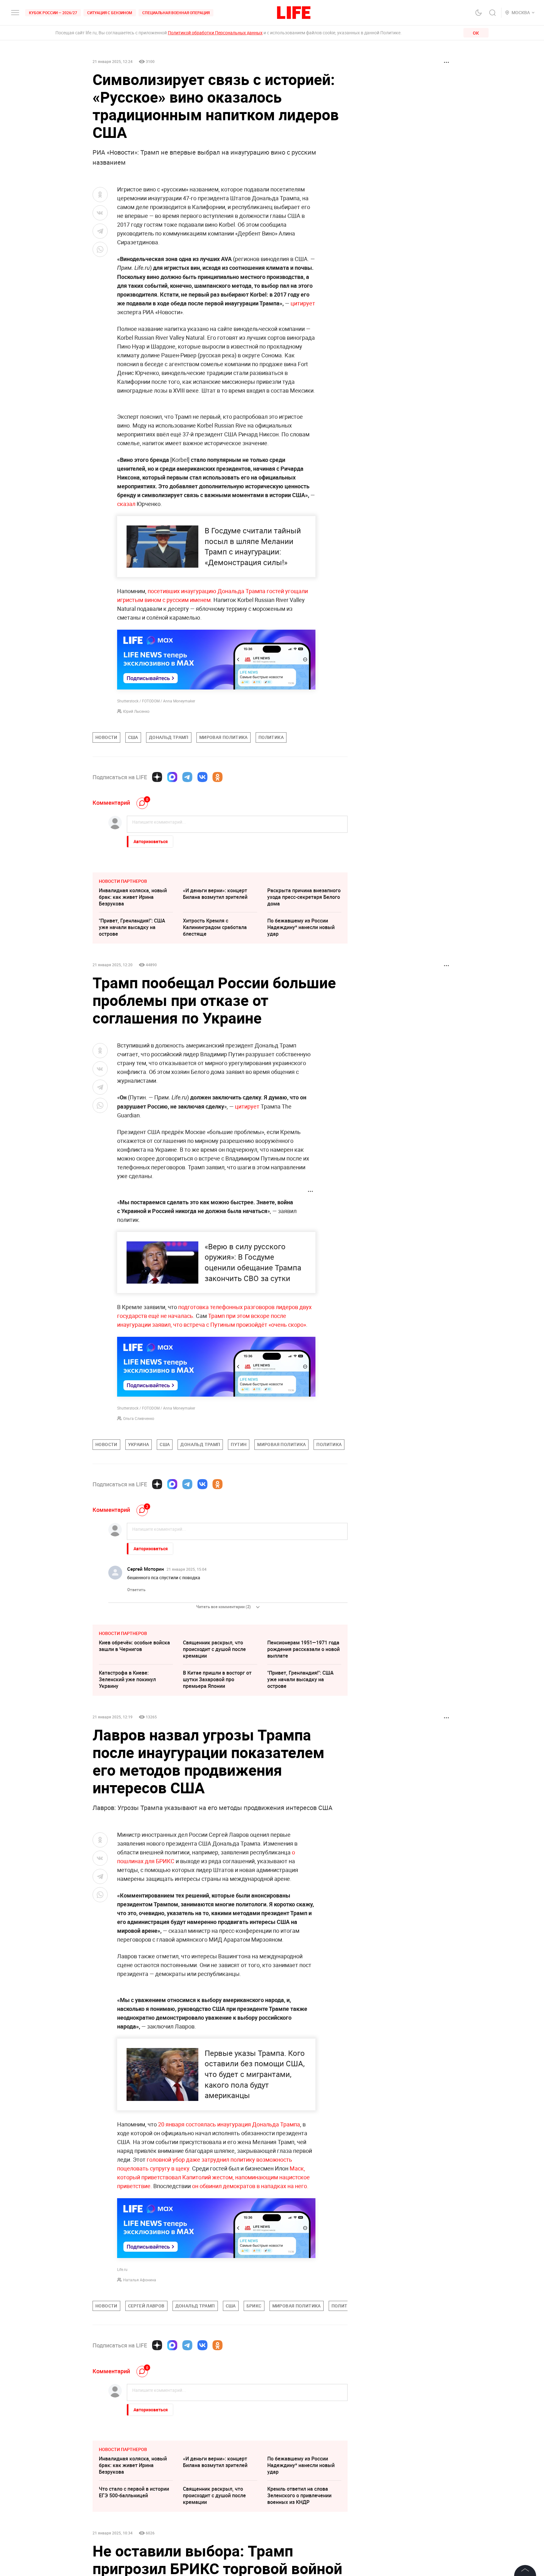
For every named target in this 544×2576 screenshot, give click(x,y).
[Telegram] (187, 777)
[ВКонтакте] (202, 777)
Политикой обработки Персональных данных (215, 33)
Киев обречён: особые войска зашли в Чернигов (134, 1646)
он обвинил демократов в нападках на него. (250, 2186)
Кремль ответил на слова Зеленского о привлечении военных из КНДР (299, 2495)
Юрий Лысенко (136, 711)
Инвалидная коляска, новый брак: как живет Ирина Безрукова (133, 897)
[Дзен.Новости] (157, 777)
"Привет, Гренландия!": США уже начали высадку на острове (132, 927)
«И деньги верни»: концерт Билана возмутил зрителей (215, 894)
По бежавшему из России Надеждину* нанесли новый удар (301, 927)
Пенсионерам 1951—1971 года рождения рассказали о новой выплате (303, 1649)
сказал (126, 504)
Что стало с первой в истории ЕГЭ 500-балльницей (134, 2492)
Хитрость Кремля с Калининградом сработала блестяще (215, 927)
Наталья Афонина (140, 2280)
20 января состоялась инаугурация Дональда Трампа (229, 2124)
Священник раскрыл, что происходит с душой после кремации (214, 1649)
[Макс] (172, 777)
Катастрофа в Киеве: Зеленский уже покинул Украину (127, 1679)
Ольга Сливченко (139, 1418)
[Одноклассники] (218, 777)
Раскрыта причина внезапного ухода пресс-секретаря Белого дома (304, 897)
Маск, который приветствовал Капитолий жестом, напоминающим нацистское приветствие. (213, 2177)
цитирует (303, 303)
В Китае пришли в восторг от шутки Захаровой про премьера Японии (217, 1679)
